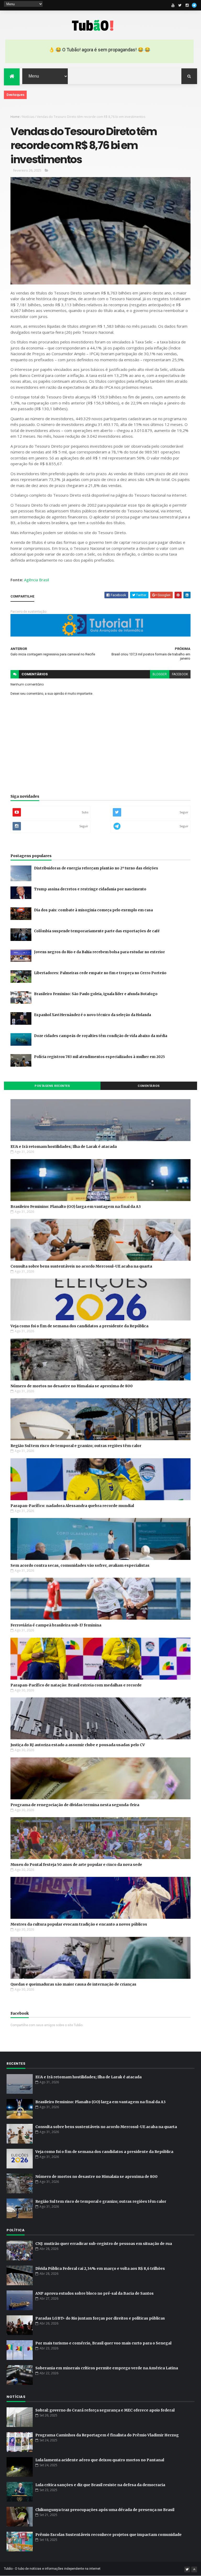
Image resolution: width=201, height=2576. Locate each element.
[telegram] (194, 5)
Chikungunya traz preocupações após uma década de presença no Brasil (105, 2510)
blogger (160, 674)
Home (15, 117)
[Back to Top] (194, 2569)
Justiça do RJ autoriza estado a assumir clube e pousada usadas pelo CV (78, 1745)
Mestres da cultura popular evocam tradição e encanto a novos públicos (79, 1924)
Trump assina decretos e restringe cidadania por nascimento (90, 889)
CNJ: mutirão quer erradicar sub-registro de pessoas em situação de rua (104, 2244)
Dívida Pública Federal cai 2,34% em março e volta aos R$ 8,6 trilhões (100, 2268)
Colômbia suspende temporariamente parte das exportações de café (97, 931)
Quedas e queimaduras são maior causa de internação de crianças (73, 1984)
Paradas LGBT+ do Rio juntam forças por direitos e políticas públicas (100, 2318)
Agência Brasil (37, 580)
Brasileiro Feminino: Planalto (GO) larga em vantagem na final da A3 (76, 1207)
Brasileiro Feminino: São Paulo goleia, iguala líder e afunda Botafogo (96, 994)
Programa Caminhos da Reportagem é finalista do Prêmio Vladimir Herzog (107, 2435)
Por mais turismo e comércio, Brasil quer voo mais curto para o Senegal (103, 2343)
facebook (180, 674)
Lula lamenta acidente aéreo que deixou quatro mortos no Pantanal (100, 2460)
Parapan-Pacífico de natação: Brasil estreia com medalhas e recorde (76, 1685)
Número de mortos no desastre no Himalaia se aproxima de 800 (72, 1386)
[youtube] (173, 5)
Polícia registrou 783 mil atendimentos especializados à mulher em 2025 (99, 1057)
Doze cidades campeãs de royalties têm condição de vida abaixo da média (101, 1036)
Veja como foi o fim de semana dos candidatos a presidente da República (79, 1326)
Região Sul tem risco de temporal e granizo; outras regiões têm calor (76, 1446)
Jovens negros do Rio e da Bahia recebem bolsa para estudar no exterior (99, 952)
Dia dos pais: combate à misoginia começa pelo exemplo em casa (93, 910)
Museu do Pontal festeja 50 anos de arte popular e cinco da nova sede (76, 1865)
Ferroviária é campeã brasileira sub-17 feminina (56, 1625)
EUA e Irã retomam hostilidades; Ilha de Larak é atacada (64, 1147)
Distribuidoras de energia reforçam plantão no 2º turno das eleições (96, 868)
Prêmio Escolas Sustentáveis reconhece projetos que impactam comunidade (108, 2535)
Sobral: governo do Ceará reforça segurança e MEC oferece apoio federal (105, 2410)
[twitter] (180, 5)
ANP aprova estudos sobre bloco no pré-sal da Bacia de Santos (94, 2293)
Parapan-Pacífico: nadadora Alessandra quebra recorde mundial (72, 1506)
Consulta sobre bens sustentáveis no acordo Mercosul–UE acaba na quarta (81, 1266)
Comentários (149, 1086)
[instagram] (187, 5)
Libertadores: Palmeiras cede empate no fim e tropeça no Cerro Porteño (100, 973)
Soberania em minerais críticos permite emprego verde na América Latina (107, 2368)
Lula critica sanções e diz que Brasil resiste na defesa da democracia (100, 2485)
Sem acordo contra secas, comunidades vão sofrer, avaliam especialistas (80, 1565)
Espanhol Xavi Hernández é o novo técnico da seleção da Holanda (93, 1015)
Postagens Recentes (52, 1086)
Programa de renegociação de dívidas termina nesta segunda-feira (75, 1805)
